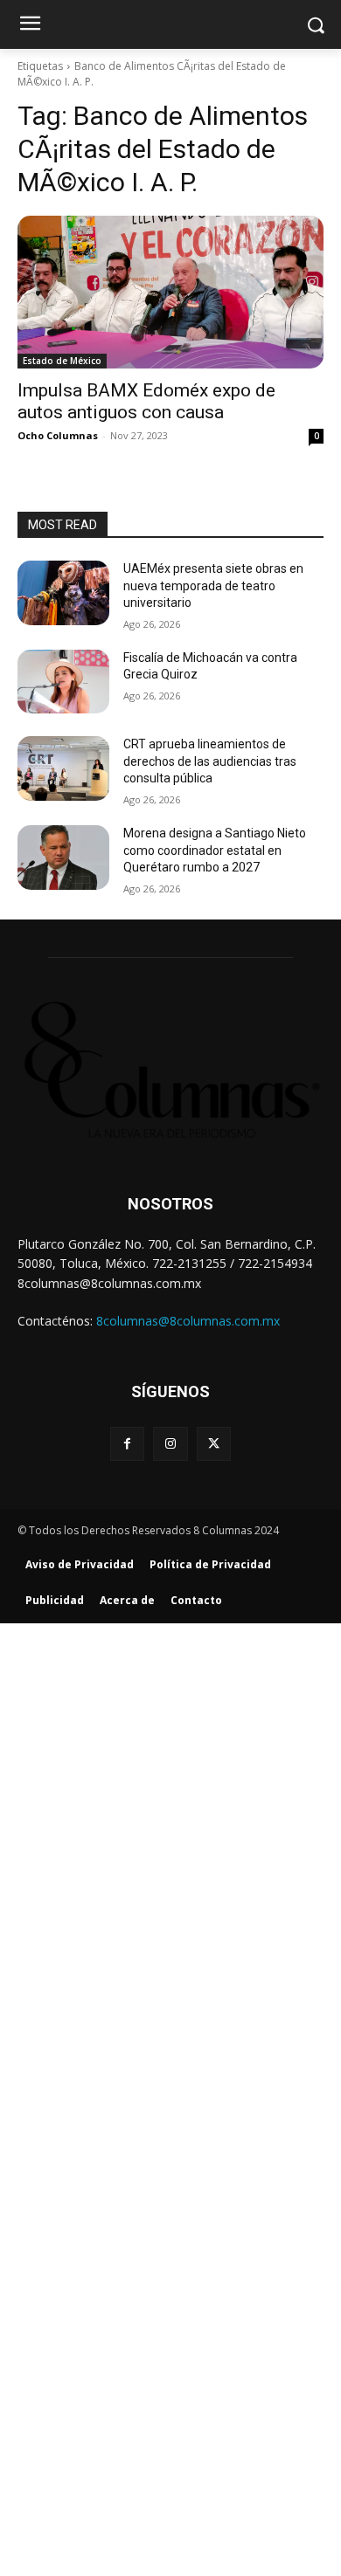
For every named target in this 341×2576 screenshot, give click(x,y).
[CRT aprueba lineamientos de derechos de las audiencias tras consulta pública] (63, 768)
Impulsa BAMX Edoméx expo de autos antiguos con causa (146, 401)
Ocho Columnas (58, 435)
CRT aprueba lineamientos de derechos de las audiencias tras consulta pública (210, 761)
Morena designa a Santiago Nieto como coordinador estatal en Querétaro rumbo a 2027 (215, 850)
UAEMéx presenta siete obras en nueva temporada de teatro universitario (213, 585)
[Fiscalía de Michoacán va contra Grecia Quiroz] (63, 682)
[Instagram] (170, 1444)
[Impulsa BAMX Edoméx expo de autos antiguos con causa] (170, 292)
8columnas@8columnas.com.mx (188, 1321)
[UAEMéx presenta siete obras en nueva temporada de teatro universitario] (63, 593)
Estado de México (62, 361)
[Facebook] (127, 1444)
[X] (214, 1444)
